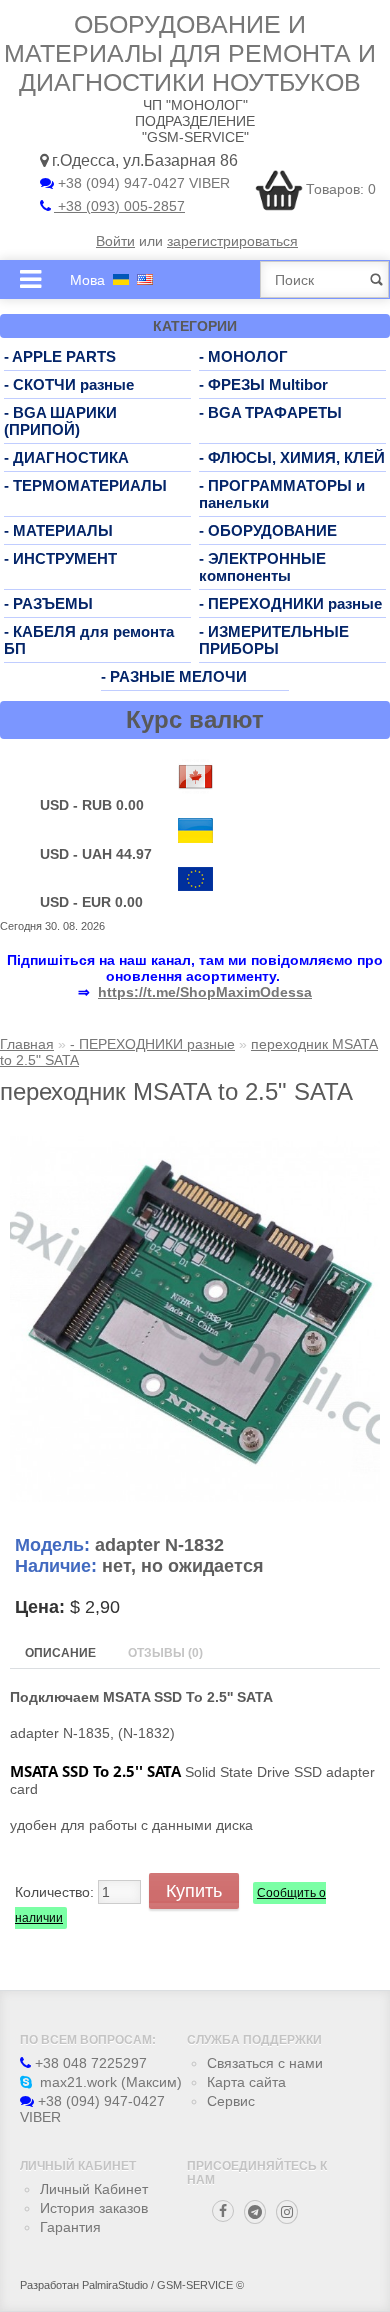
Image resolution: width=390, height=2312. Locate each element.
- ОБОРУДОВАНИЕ (268, 530)
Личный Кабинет (94, 2189)
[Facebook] (223, 2211)
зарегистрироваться (232, 241)
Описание (60, 1653)
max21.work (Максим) (109, 2082)
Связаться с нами (265, 2063)
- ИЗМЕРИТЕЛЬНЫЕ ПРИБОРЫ (274, 640)
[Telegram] (255, 2212)
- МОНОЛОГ (243, 356)
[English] (145, 279)
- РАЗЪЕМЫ (48, 603)
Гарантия (70, 2227)
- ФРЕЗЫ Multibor (263, 384)
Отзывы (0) (165, 1653)
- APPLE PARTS (60, 356)
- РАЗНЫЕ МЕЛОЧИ (174, 676)
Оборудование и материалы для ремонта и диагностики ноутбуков (190, 53)
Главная (27, 1044)
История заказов (94, 2208)
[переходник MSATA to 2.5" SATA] (195, 1497)
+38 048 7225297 (89, 2063)
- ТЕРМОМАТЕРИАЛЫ (85, 485)
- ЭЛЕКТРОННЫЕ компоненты (262, 567)
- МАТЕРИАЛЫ (58, 530)
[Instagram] (287, 2212)
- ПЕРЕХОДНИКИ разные (290, 603)
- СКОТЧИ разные (69, 384)
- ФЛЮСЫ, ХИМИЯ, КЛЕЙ (292, 457)
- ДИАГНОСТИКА (66, 457)
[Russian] (121, 279)
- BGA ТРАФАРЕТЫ (270, 412)
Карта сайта (246, 2082)
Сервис (231, 2101)
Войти (115, 241)
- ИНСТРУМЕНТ (60, 558)
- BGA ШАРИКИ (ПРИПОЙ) (60, 421)
